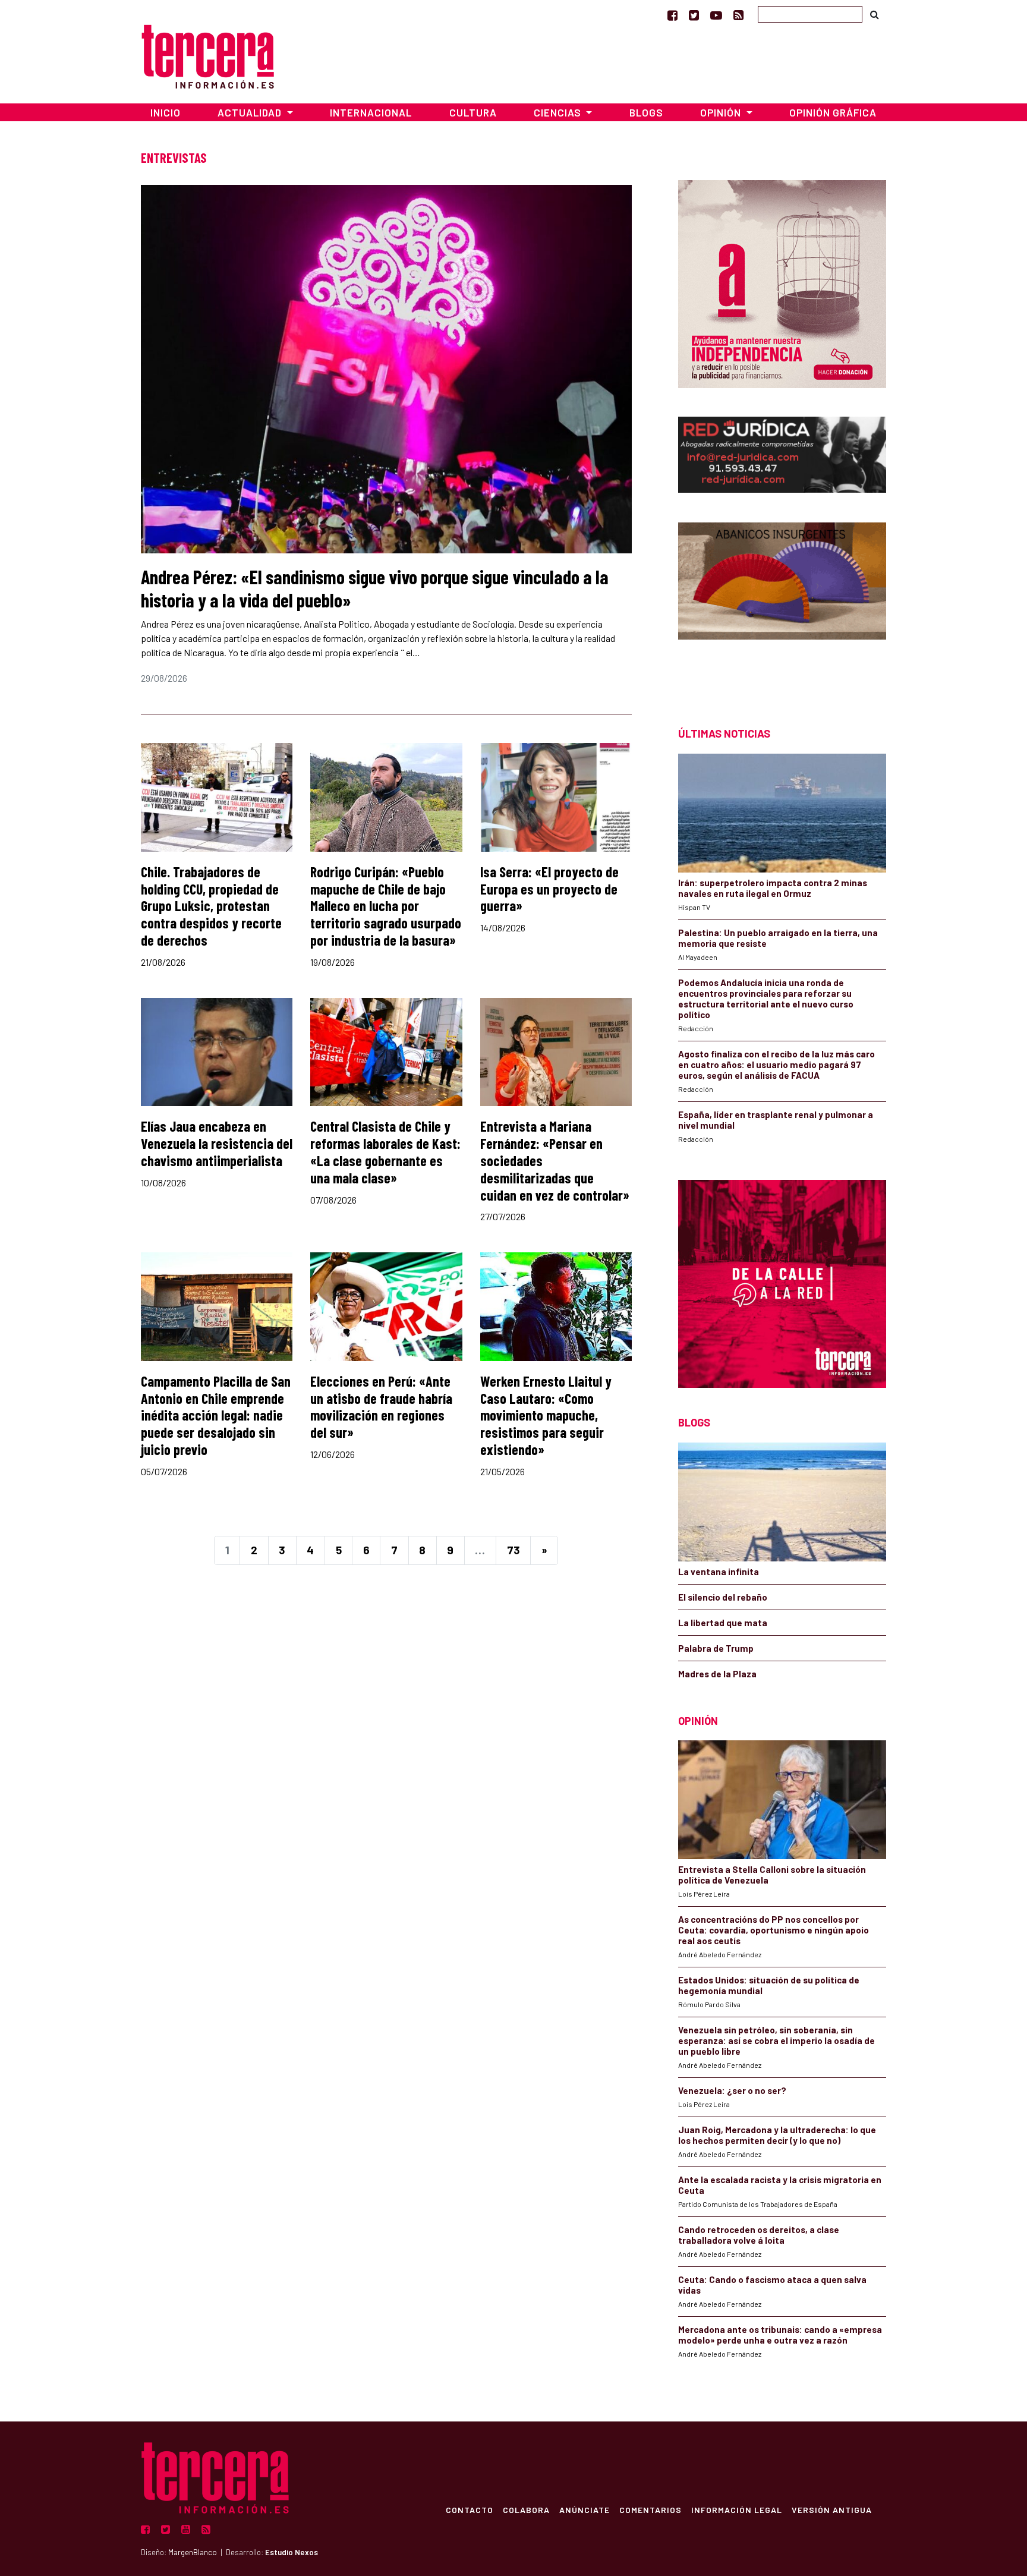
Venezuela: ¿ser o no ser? (732, 2090)
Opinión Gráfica (833, 112)
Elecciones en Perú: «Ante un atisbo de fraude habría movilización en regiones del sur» (381, 1407)
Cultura (473, 112)
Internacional (371, 112)
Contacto (470, 2509)
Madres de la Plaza (717, 1674)
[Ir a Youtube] (716, 15)
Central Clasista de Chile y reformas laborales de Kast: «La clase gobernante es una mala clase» (385, 1152)
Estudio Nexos (292, 2552)
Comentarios (650, 2509)
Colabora (526, 2509)
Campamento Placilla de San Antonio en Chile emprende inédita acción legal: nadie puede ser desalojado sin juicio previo (216, 1415)
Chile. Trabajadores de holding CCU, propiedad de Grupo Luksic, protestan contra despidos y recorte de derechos (211, 906)
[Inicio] (208, 55)
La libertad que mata (723, 1623)
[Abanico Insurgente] (782, 604)
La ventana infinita (719, 1572)
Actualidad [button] (251, 112)
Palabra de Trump (716, 1648)
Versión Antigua (832, 2509)
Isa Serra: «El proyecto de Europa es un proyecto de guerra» (549, 889)
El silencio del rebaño (723, 1597)
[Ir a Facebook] (672, 15)
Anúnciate (585, 2509)
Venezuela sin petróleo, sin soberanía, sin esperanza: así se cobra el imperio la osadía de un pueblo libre (776, 2040)
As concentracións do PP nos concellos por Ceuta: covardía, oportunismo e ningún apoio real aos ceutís (774, 1930)
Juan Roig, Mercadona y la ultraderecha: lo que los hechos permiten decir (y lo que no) (777, 2135)
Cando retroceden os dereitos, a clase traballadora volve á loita (759, 2235)
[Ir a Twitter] (694, 15)
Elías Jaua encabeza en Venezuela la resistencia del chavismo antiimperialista (217, 1143)
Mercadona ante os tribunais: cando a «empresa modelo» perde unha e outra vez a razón (780, 2335)
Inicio (166, 112)
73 (513, 1550)
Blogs (646, 112)
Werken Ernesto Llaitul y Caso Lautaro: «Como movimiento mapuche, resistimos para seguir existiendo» (546, 1415)
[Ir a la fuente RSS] (738, 15)
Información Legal (737, 2509)
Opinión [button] (722, 112)
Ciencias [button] (559, 112)
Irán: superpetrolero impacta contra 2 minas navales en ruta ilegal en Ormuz (773, 888)
